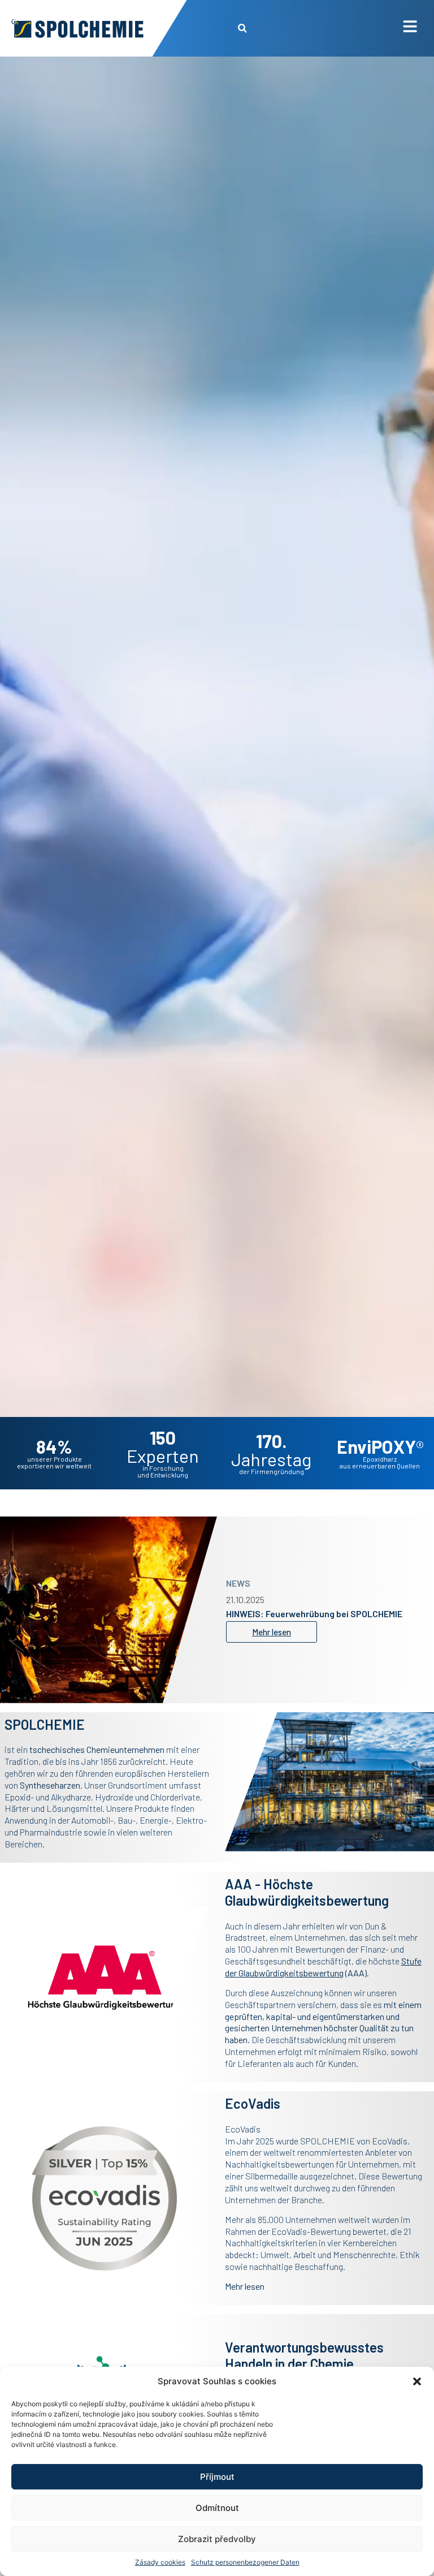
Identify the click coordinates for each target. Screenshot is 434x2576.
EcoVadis (390, 2141)
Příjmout (217, 2477)
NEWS (238, 1578)
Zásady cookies (160, 2562)
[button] (417, 2381)
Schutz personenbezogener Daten (245, 2562)
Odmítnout (217, 2508)
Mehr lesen (245, 2286)
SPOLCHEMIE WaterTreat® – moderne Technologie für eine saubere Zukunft (303, 1614)
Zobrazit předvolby (217, 2539)
